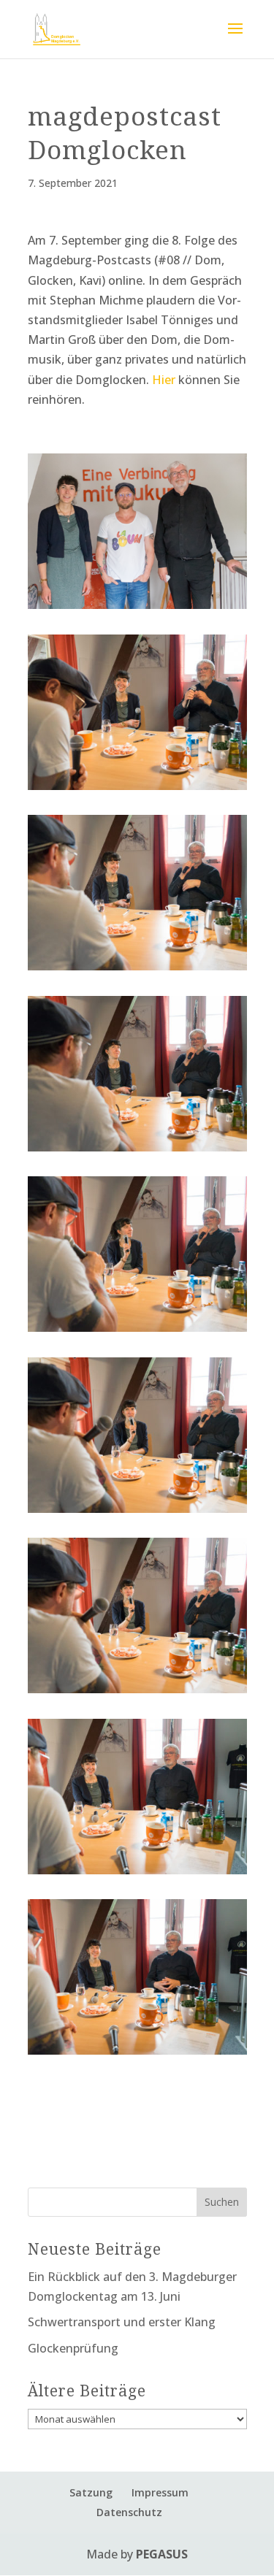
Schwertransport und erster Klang (122, 2322)
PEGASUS (162, 2554)
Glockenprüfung (73, 2348)
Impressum (160, 2492)
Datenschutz (129, 2512)
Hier (164, 380)
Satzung (91, 2492)
